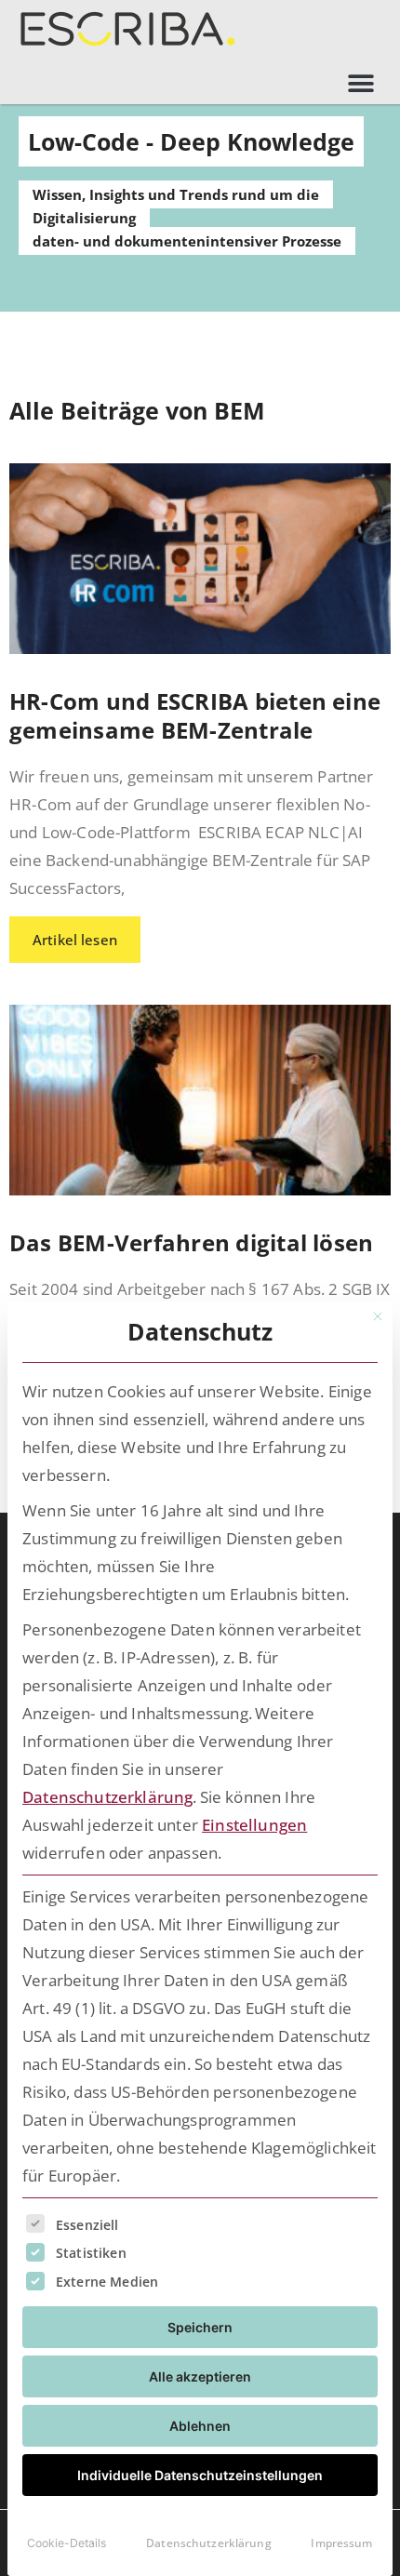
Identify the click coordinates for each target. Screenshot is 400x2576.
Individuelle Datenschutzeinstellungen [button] (200, 2475)
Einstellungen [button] (254, 1825)
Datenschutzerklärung (107, 1797)
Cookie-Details (67, 2543)
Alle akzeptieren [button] (200, 2376)
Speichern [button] (200, 2327)
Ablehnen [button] (200, 2426)
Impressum (341, 2543)
